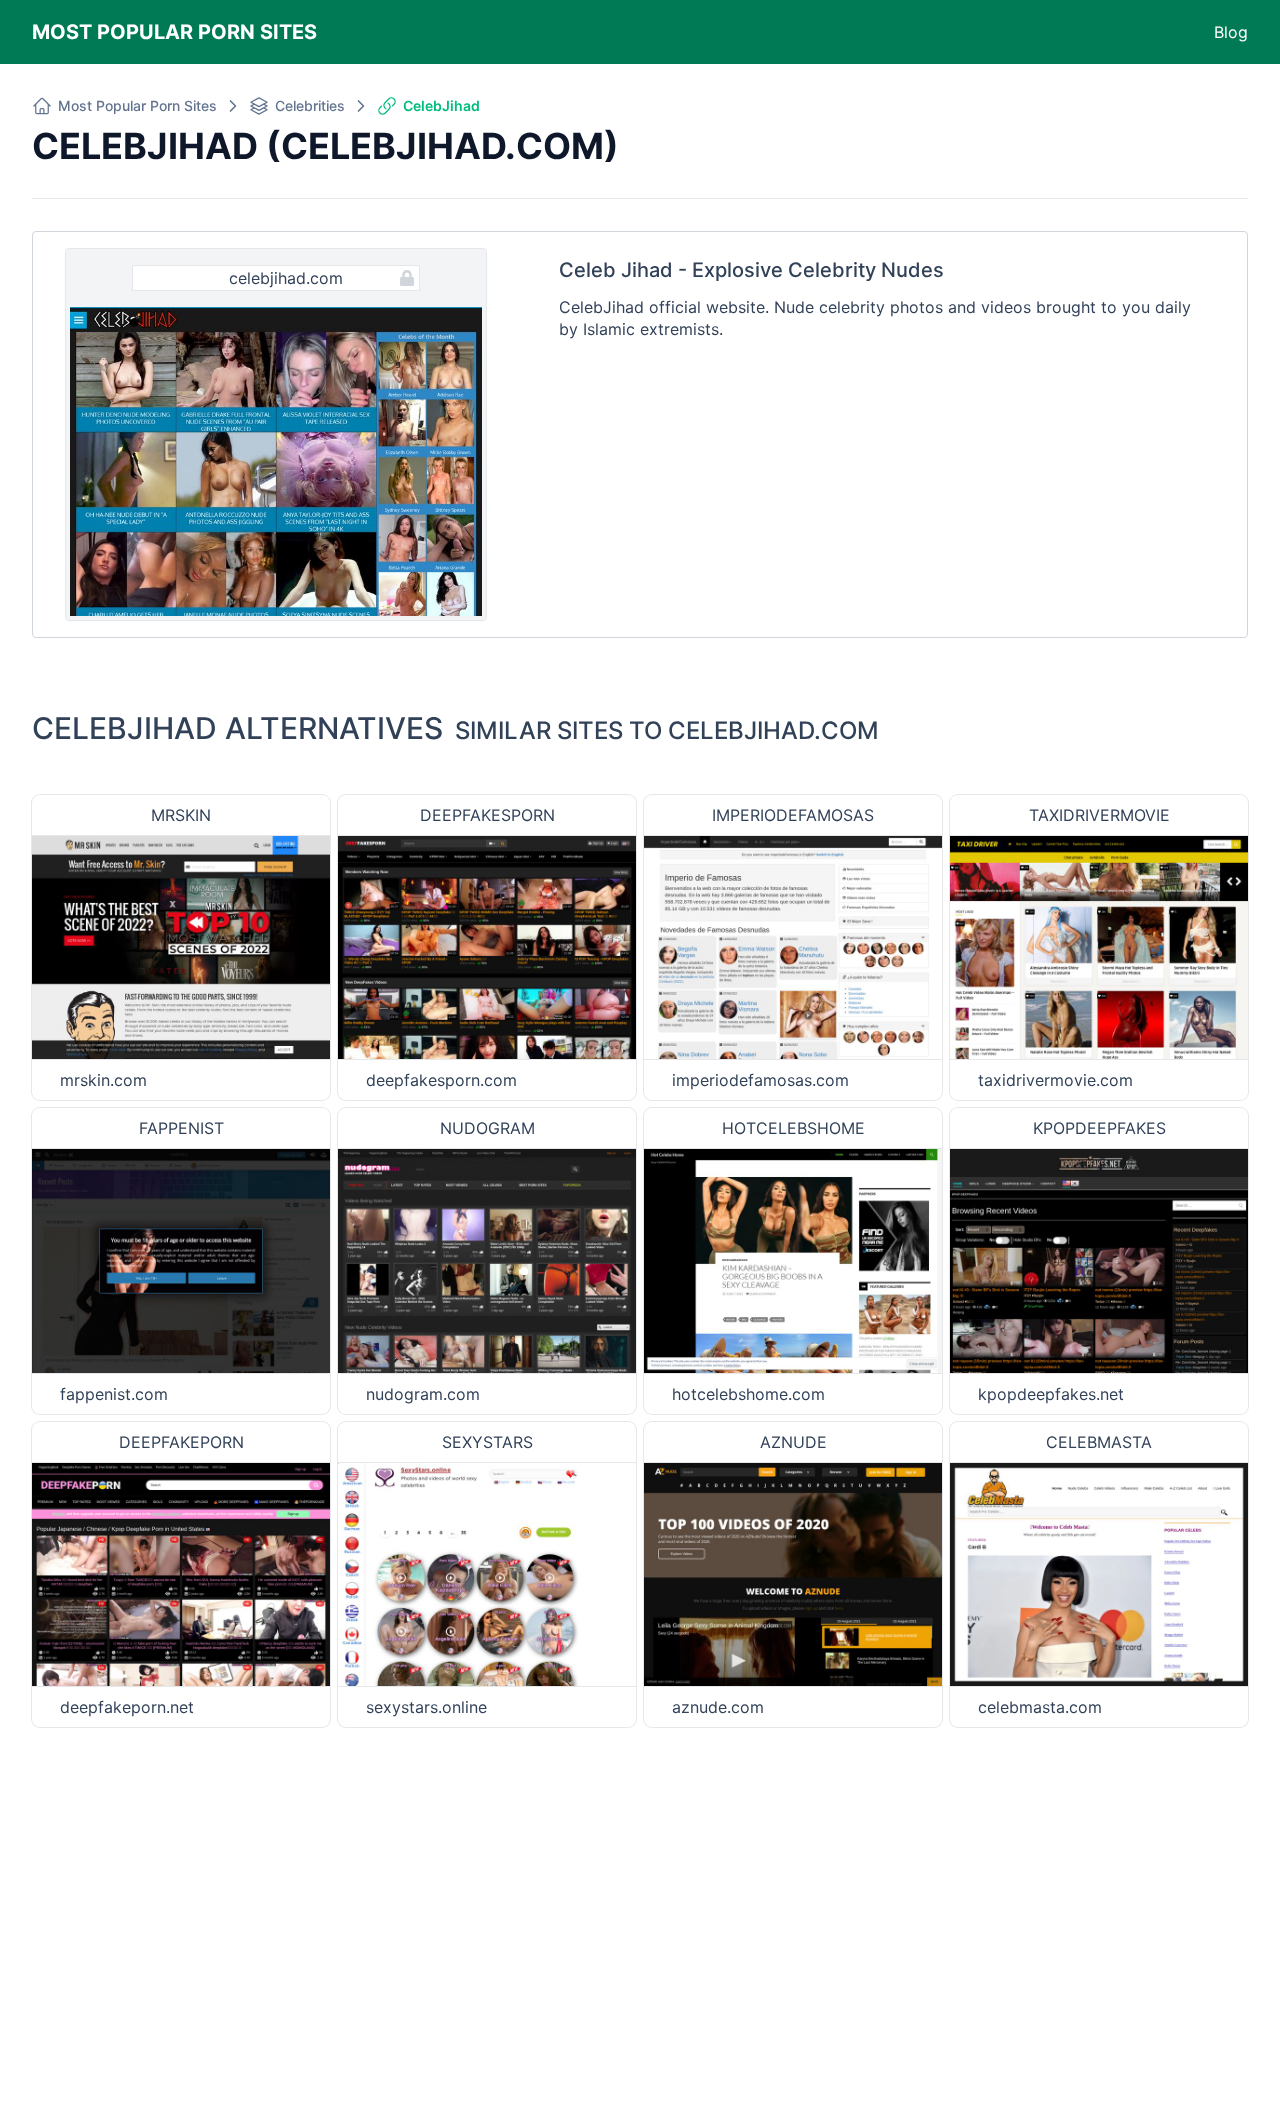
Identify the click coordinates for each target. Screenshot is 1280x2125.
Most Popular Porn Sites (174, 32)
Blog (1231, 32)
